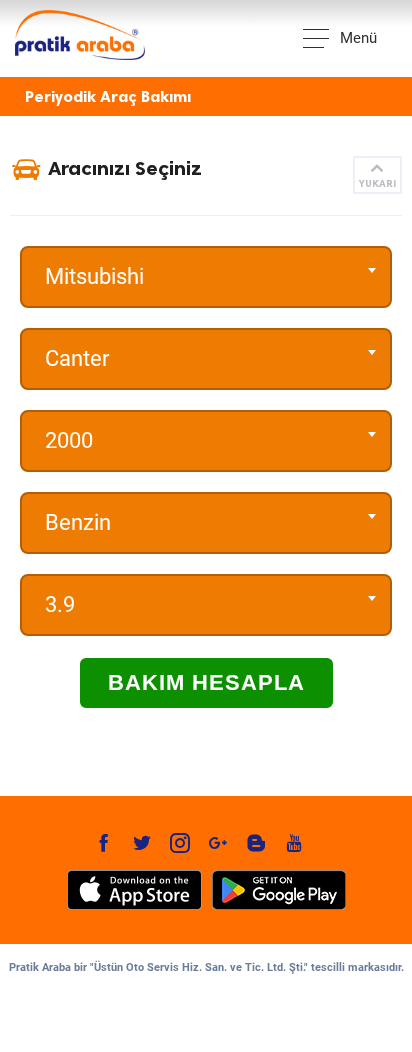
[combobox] (206, 277)
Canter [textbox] (77, 358)
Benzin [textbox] (78, 522)
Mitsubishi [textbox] (94, 276)
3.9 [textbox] (60, 604)
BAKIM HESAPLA (206, 682)
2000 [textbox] (69, 440)
